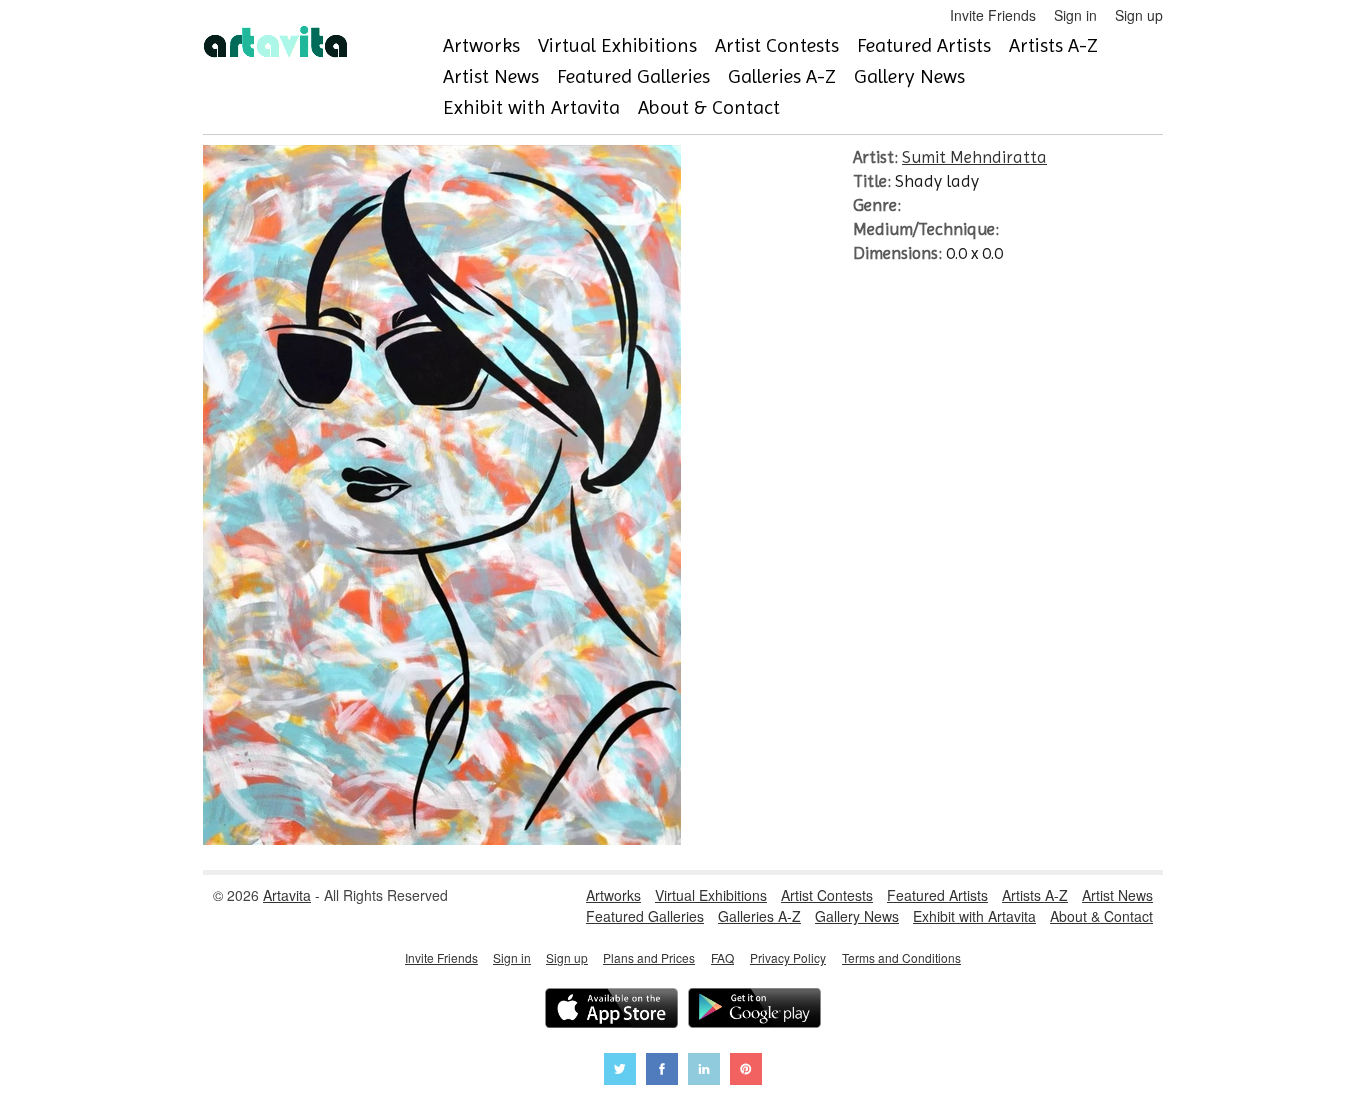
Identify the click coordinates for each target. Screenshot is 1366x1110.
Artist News (491, 76)
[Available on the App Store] (611, 1010)
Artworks (481, 45)
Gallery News (909, 76)
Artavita (287, 895)
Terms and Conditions (901, 957)
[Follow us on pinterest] (746, 1071)
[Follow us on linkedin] (704, 1071)
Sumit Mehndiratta (974, 157)
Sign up (1139, 15)
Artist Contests (777, 45)
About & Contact (709, 107)
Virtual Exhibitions (617, 45)
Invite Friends (993, 15)
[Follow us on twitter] (620, 1071)
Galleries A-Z (782, 76)
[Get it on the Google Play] (754, 1010)
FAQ (722, 957)
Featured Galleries (633, 76)
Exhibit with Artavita (531, 107)
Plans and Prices (649, 957)
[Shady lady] (442, 839)
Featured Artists (924, 45)
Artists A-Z (1053, 45)
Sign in (1075, 15)
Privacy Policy (788, 957)
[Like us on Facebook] (662, 1071)
